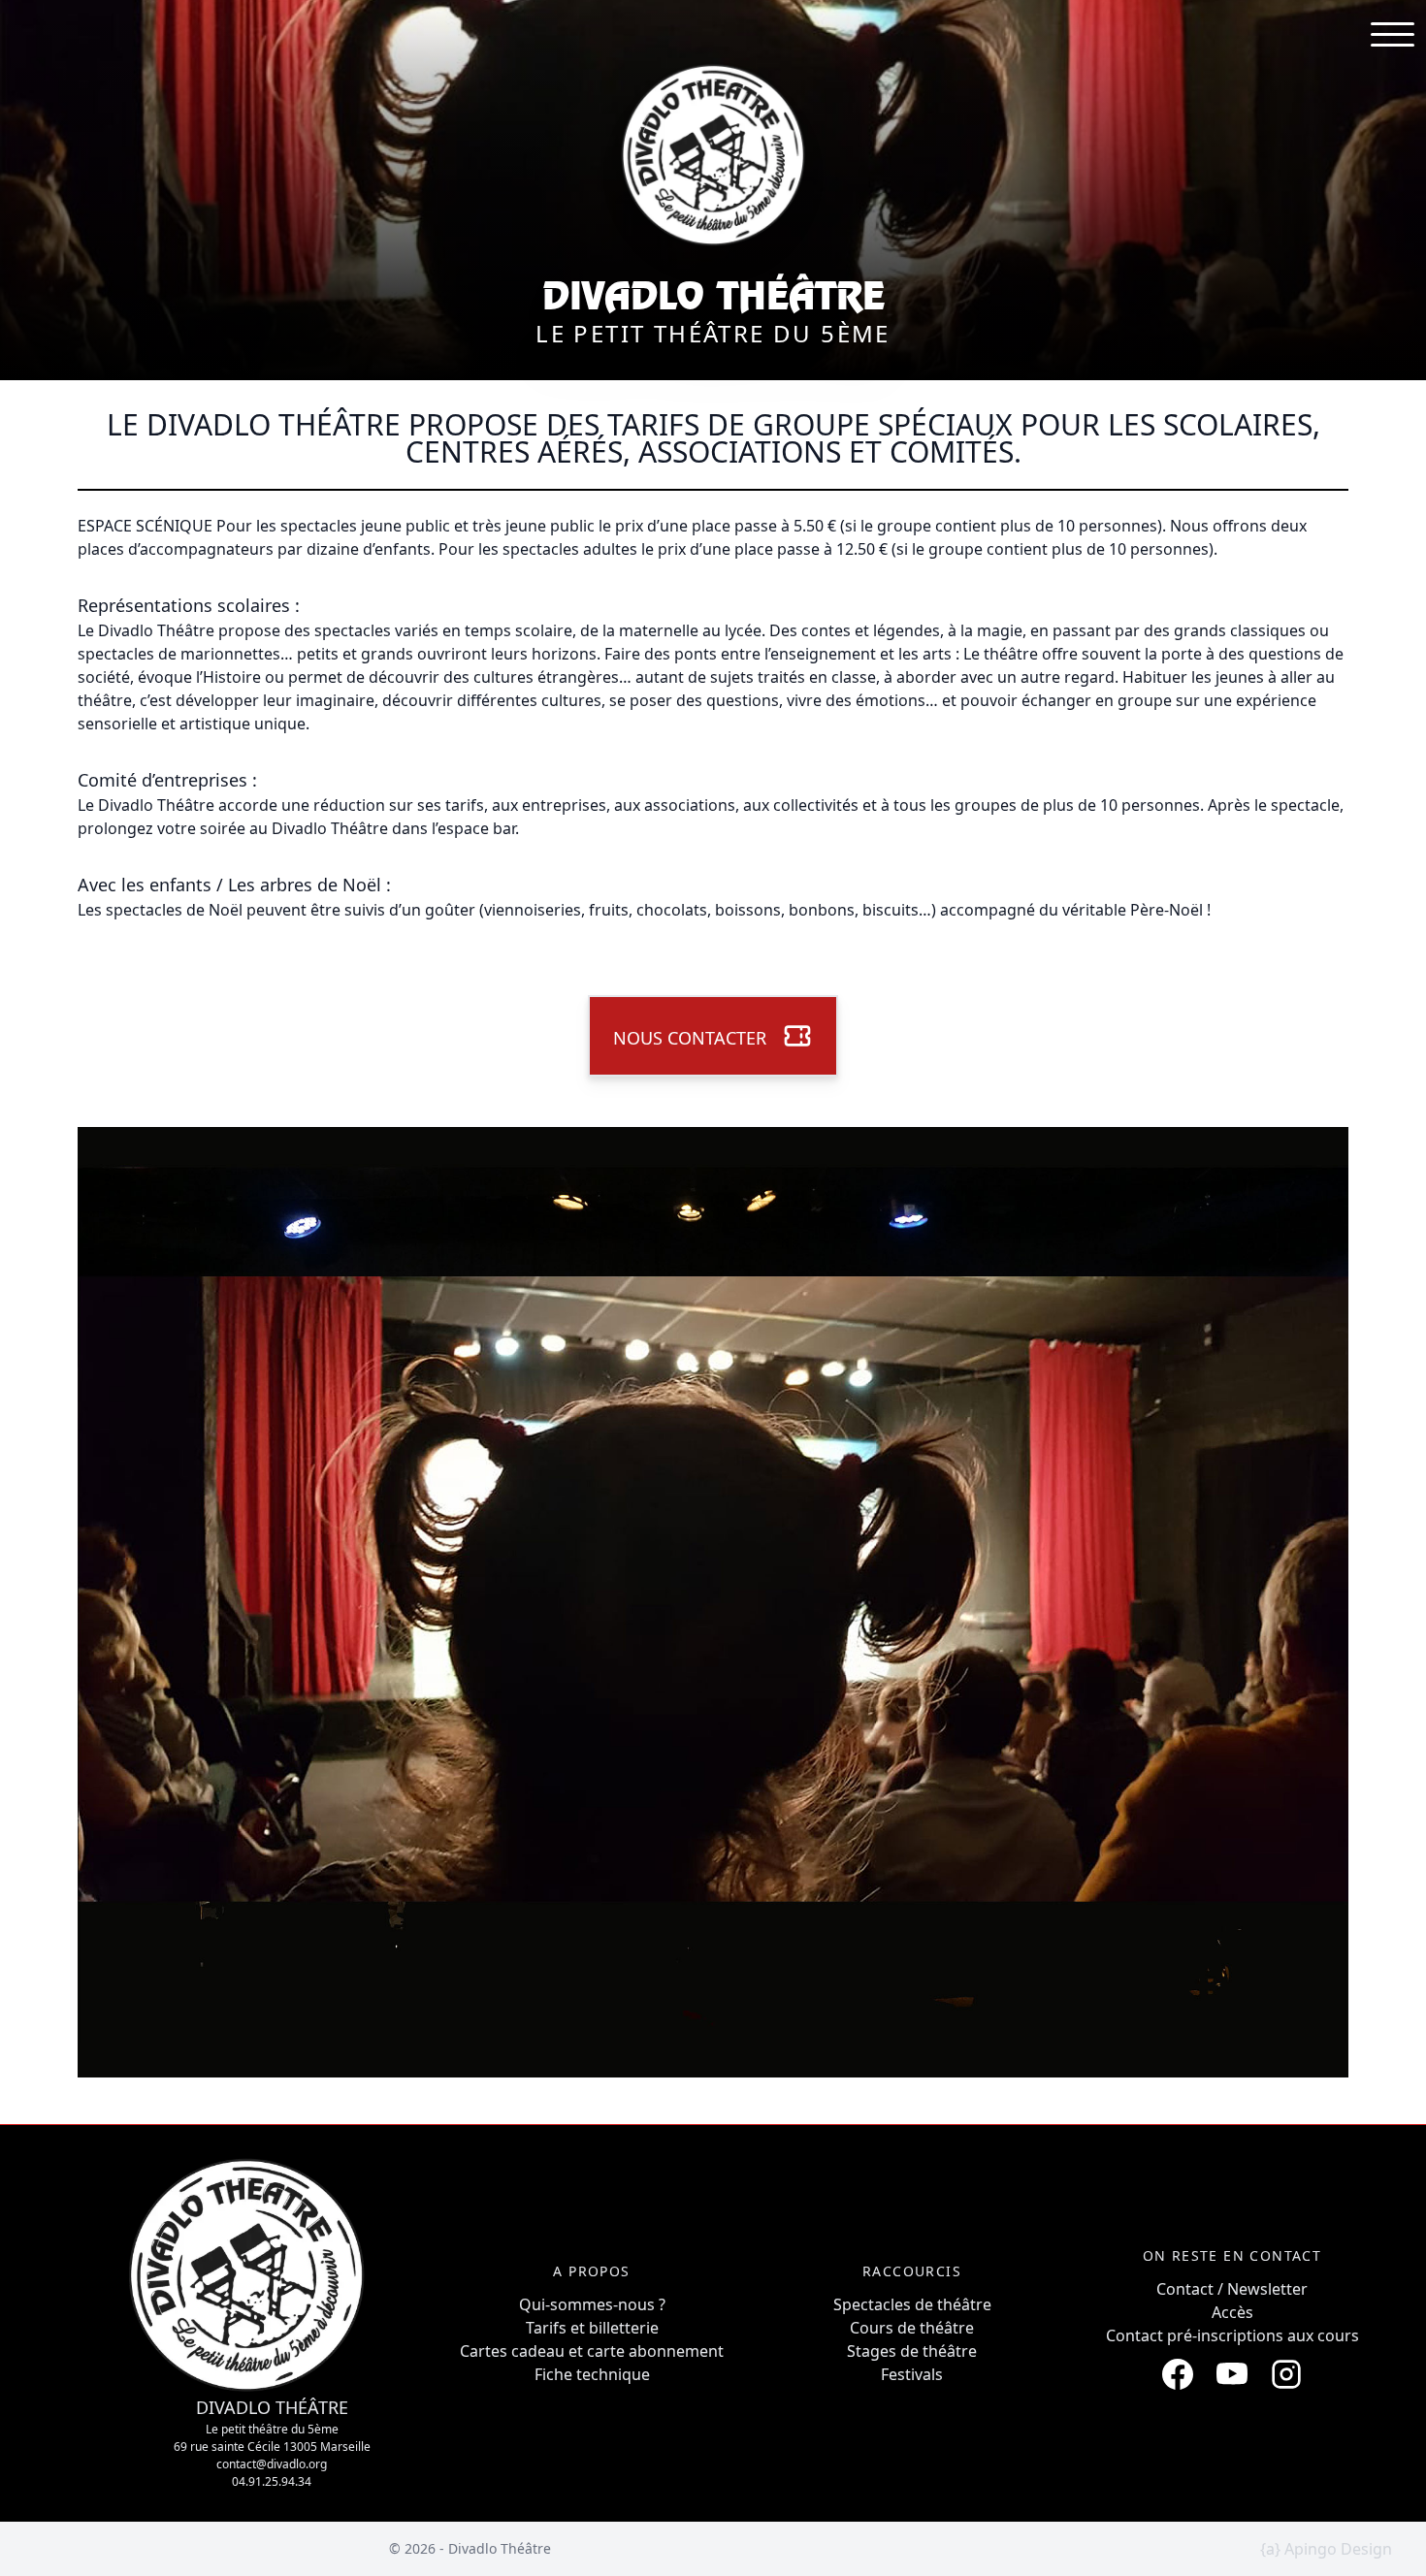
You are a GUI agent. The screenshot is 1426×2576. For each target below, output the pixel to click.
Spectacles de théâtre (912, 2304)
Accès (1232, 2312)
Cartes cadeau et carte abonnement (592, 2351)
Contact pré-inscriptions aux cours (1232, 2335)
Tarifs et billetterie (592, 2328)
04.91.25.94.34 (272, 2481)
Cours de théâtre (912, 2328)
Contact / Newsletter (1232, 2289)
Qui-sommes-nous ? (592, 2304)
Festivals (912, 2374)
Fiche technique (592, 2374)
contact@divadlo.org (272, 2464)
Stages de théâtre (912, 2351)
